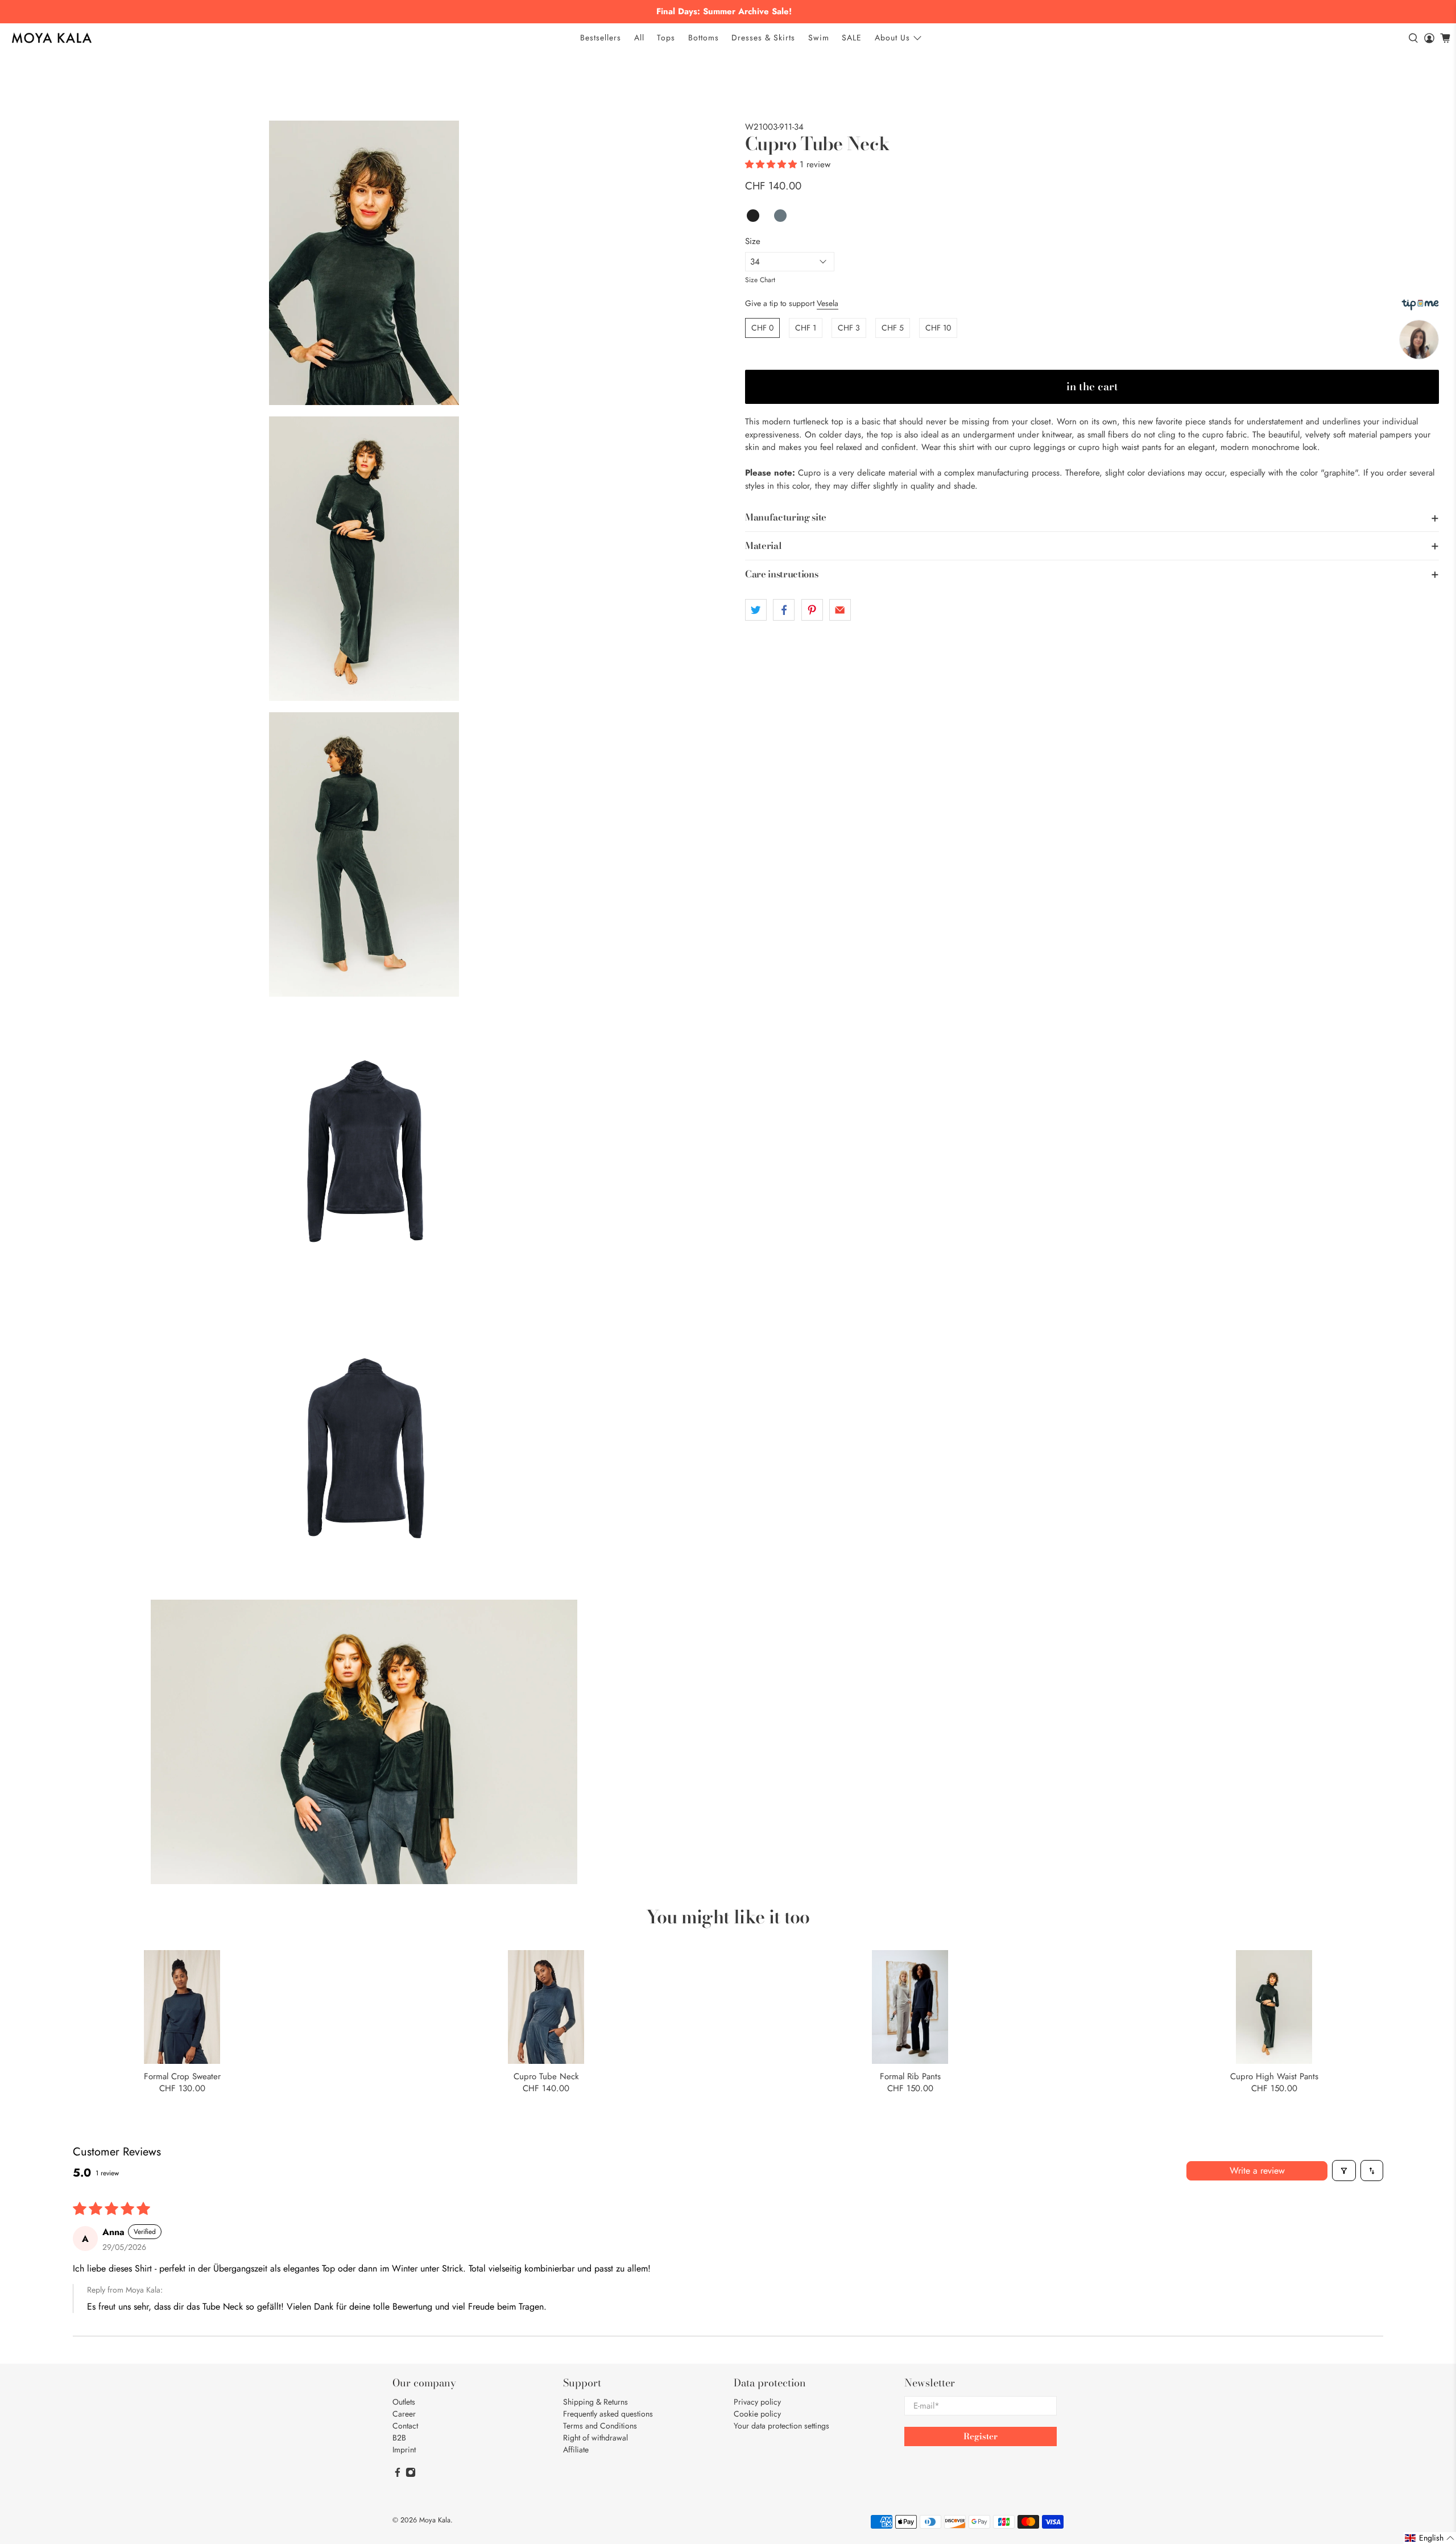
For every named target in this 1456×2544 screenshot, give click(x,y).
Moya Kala (435, 2520)
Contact (405, 2426)
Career (404, 2414)
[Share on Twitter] (756, 610)
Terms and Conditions (600, 2426)
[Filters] (1344, 2171)
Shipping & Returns (595, 2402)
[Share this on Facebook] (784, 610)
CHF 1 (806, 328)
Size (753, 241)
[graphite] (364, 263)
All (639, 38)
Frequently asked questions (608, 2414)
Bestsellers (601, 38)
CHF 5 (893, 328)
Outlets (404, 2402)
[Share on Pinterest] (812, 610)
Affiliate (576, 2450)
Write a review (1257, 2171)
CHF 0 (762, 328)
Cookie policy (757, 2414)
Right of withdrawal (595, 2438)
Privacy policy (757, 2402)
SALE (852, 38)
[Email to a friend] (840, 610)
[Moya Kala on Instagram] (411, 2475)
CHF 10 (938, 328)
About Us (892, 38)
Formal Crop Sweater (182, 2076)
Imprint (404, 2450)
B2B (399, 2438)
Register (981, 2436)
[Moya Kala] (52, 38)
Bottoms (704, 38)
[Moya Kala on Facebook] (398, 2475)
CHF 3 (849, 328)
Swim (819, 38)
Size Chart (760, 280)
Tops (666, 38)
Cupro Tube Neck (546, 2076)
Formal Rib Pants (910, 2076)
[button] (771, 164)
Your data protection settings (781, 2426)
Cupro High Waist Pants (1274, 2076)
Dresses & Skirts (763, 38)
